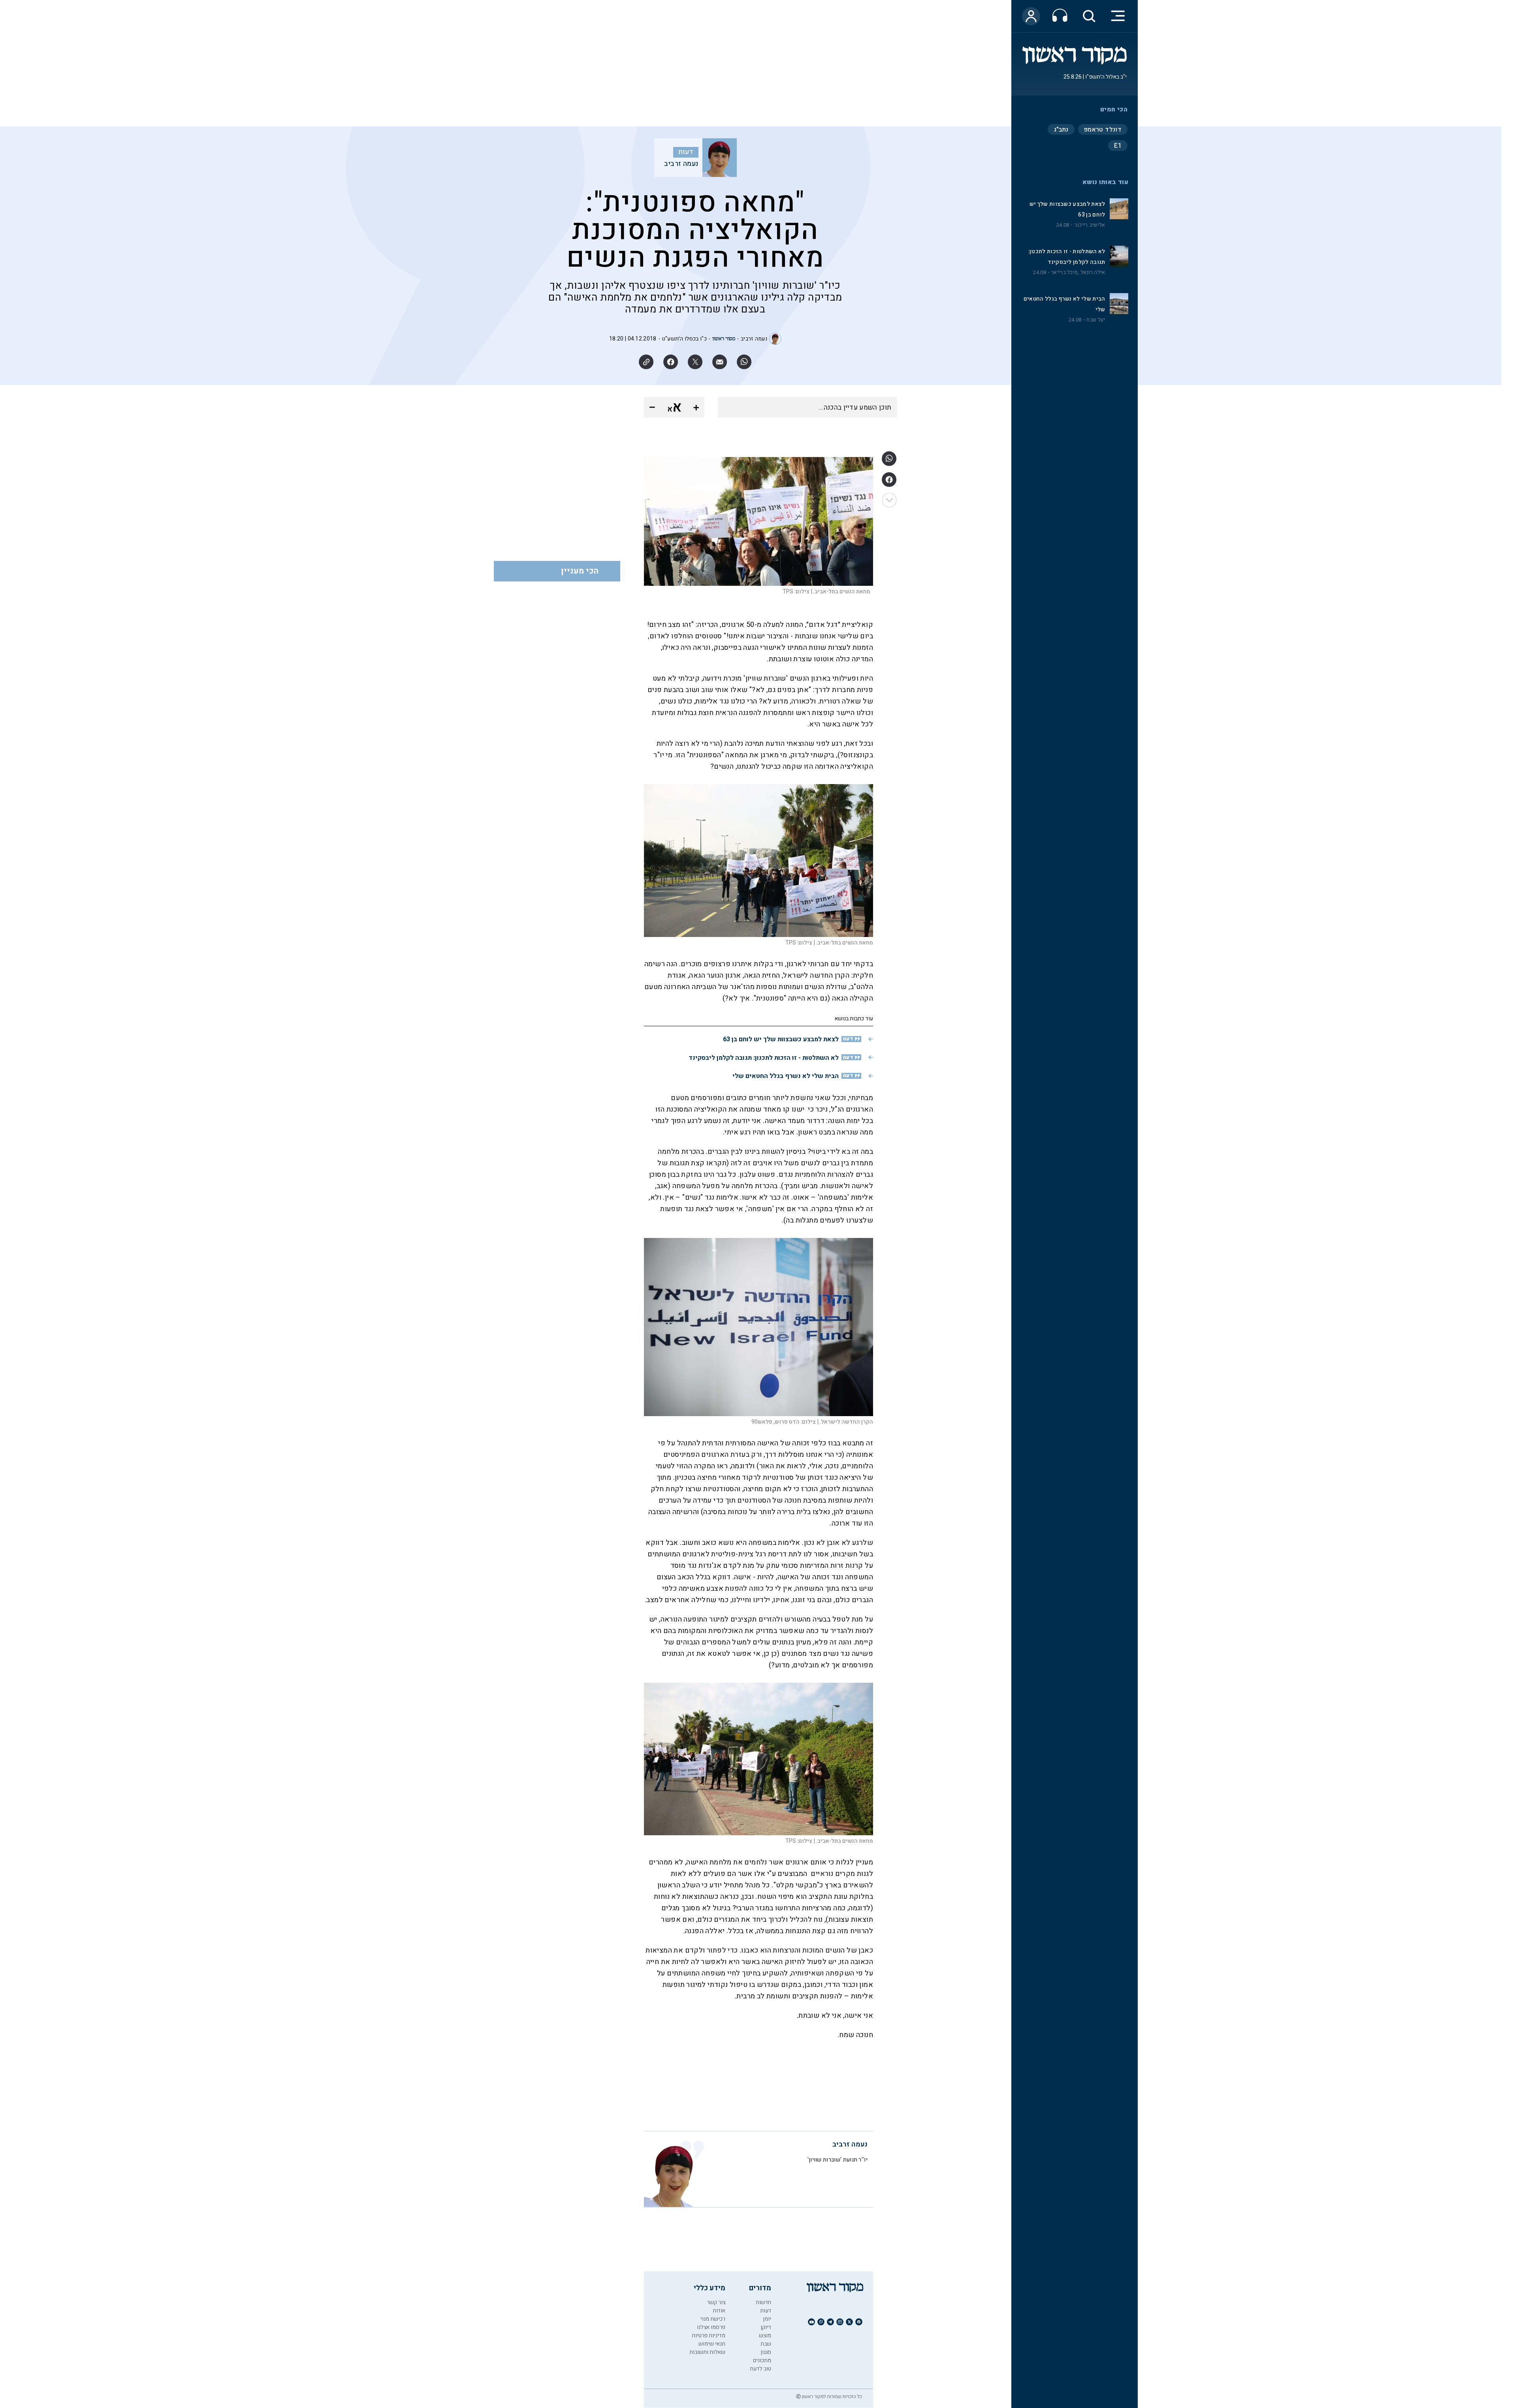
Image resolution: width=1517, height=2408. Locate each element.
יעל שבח (1096, 320)
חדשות (763, 2302)
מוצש (765, 2336)
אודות (719, 2311)
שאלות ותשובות (707, 2352)
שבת (766, 2344)
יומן (767, 2319)
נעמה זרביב (681, 164)
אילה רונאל (1093, 273)
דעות (686, 152)
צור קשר (716, 2302)
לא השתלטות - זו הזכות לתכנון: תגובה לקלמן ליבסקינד (764, 1058)
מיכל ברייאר (1064, 273)
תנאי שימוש (712, 2344)
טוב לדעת (760, 2369)
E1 (1118, 146)
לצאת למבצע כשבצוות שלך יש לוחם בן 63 (781, 1039)
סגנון (766, 2352)
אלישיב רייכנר (1090, 225)
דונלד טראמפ (1103, 130)
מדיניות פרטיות (709, 2336)
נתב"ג (1061, 130)
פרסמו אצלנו (711, 2327)
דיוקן (766, 2327)
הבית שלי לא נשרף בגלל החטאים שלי (786, 1076)
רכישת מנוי (713, 2319)
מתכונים (762, 2360)
